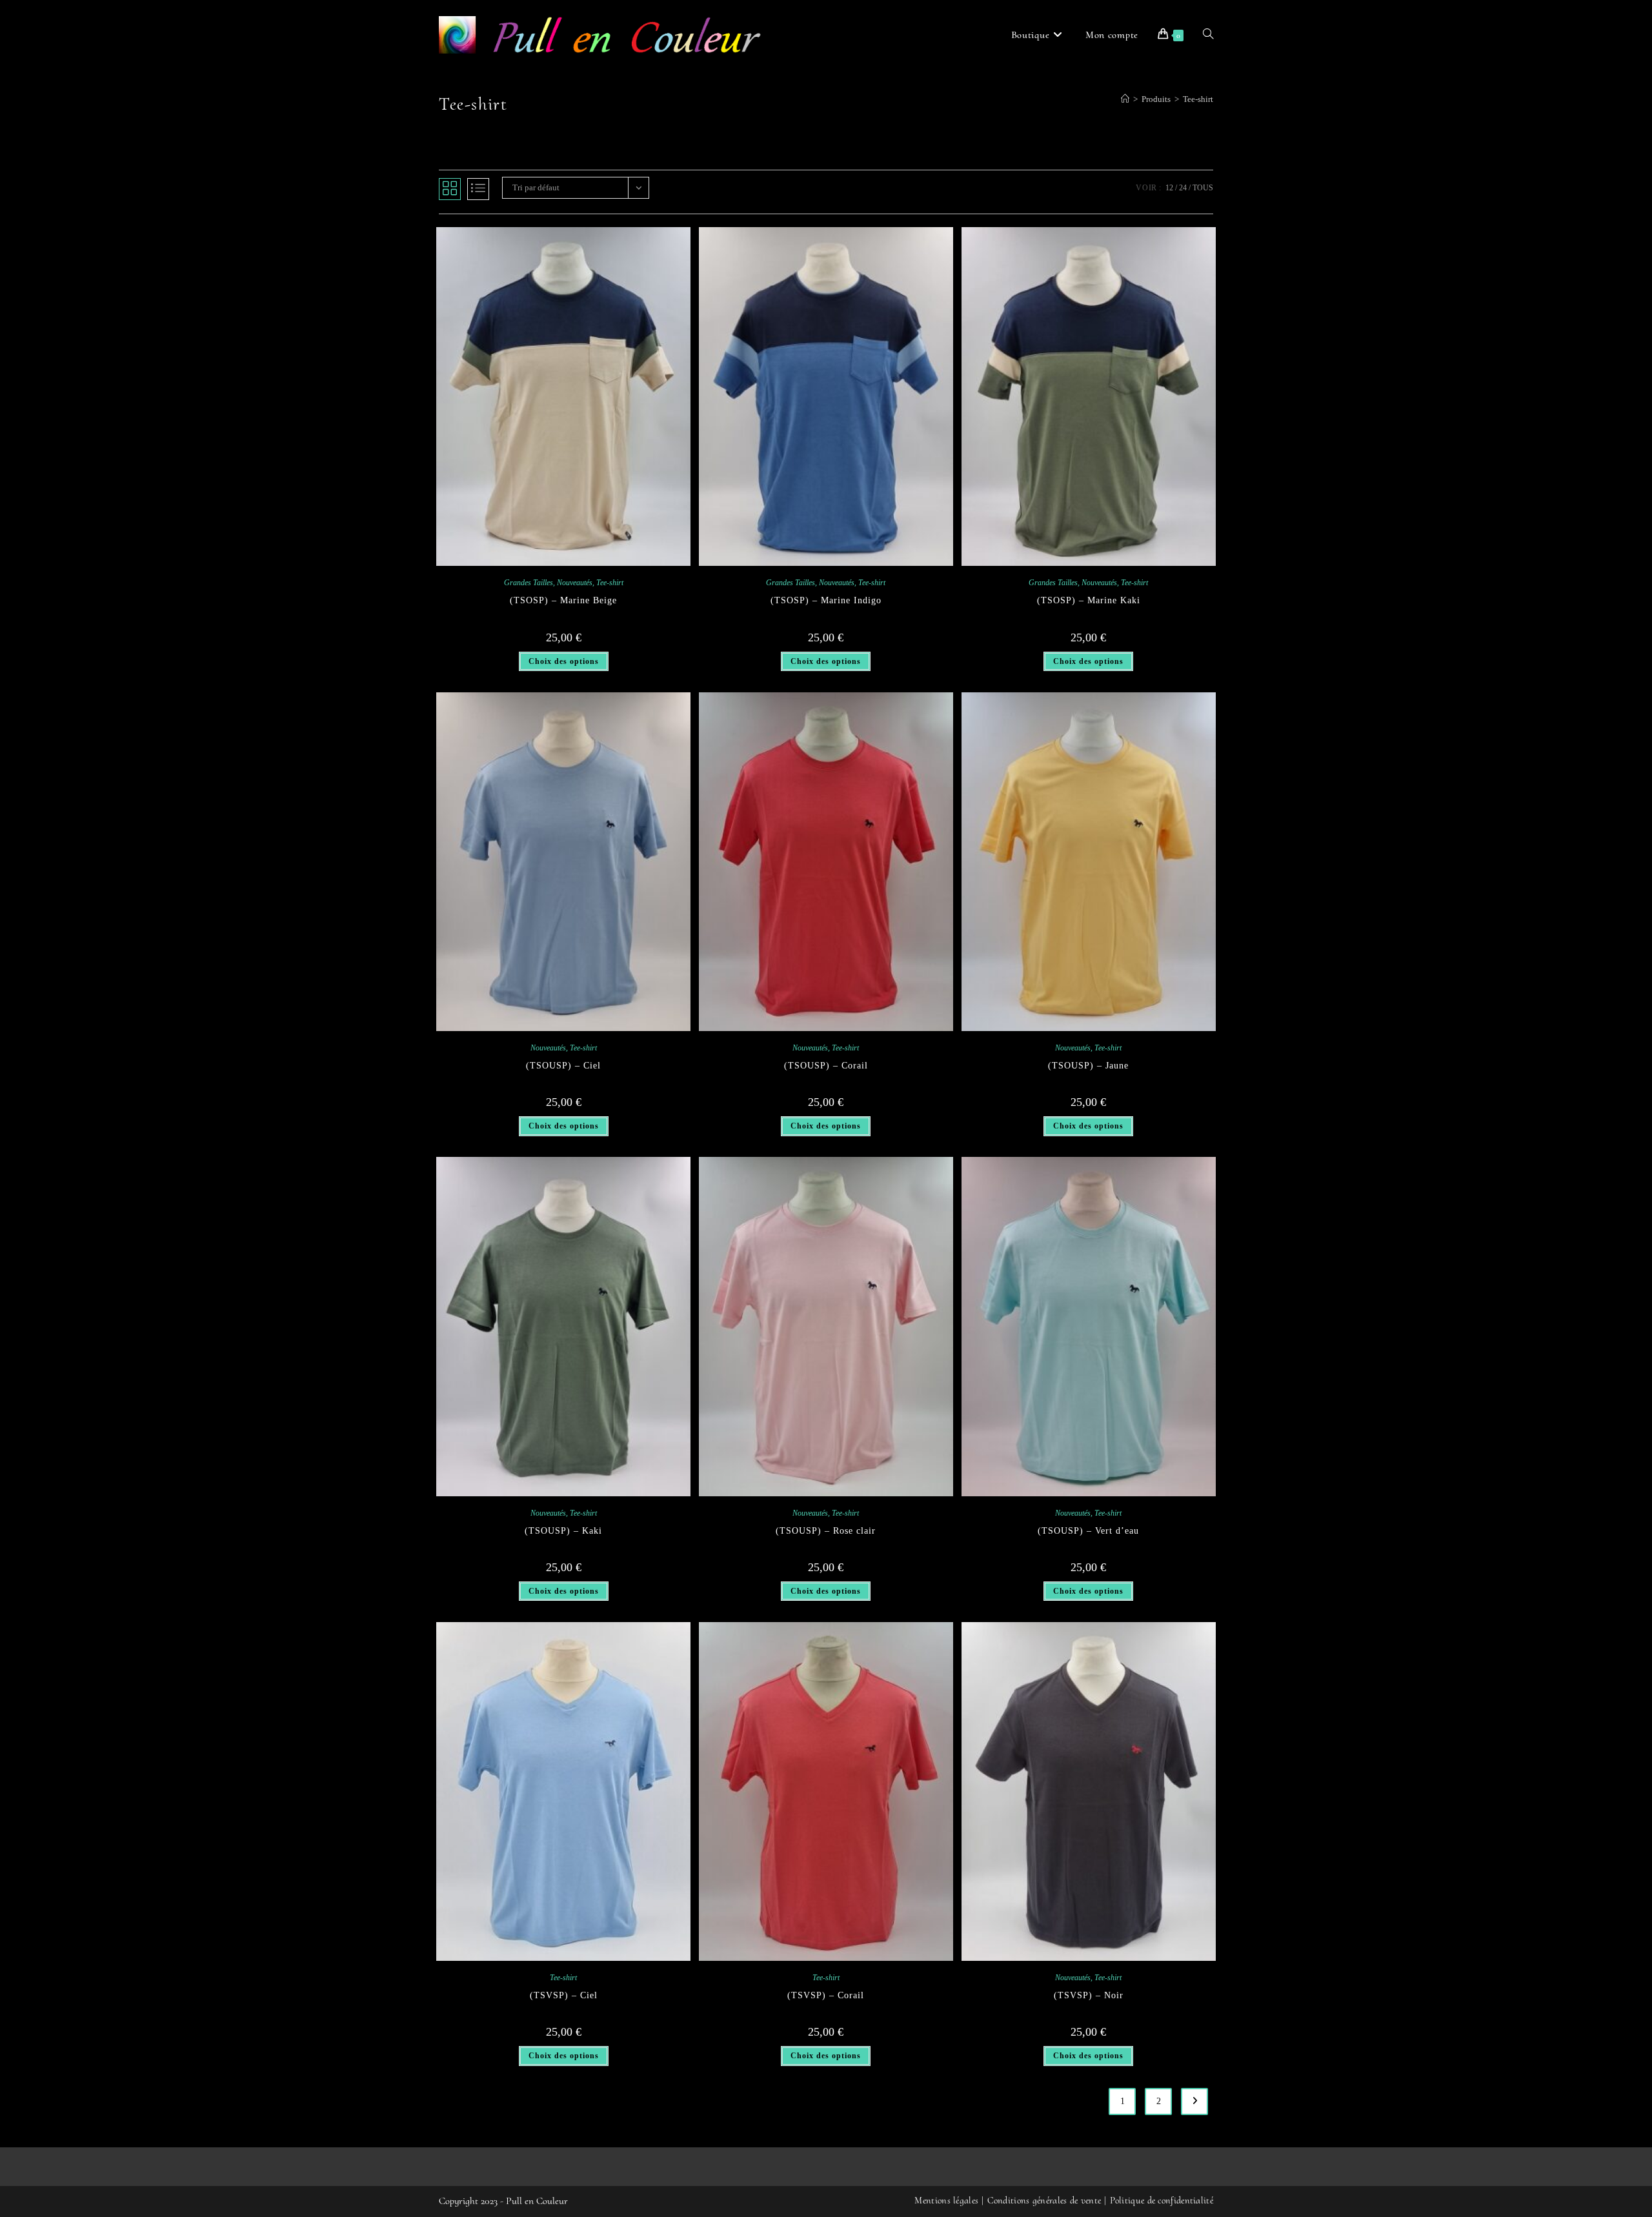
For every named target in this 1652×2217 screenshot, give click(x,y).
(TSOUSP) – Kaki (563, 1531)
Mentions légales (946, 2200)
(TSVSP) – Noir (1089, 1995)
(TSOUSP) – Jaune (1088, 1066)
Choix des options (564, 661)
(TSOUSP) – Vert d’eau (1088, 1531)
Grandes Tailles (529, 583)
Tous (1203, 188)
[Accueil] (1125, 99)
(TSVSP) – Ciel (564, 1995)
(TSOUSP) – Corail (826, 1066)
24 (1183, 188)
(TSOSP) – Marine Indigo (826, 600)
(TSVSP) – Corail (826, 1995)
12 (1169, 188)
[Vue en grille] (450, 189)
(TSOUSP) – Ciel (563, 1066)
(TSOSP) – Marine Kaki (1089, 600)
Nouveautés (575, 583)
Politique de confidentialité (1162, 2200)
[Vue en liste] (478, 189)
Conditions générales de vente (1044, 2200)
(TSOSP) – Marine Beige (563, 600)
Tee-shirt (1198, 99)
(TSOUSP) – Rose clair (826, 1531)
